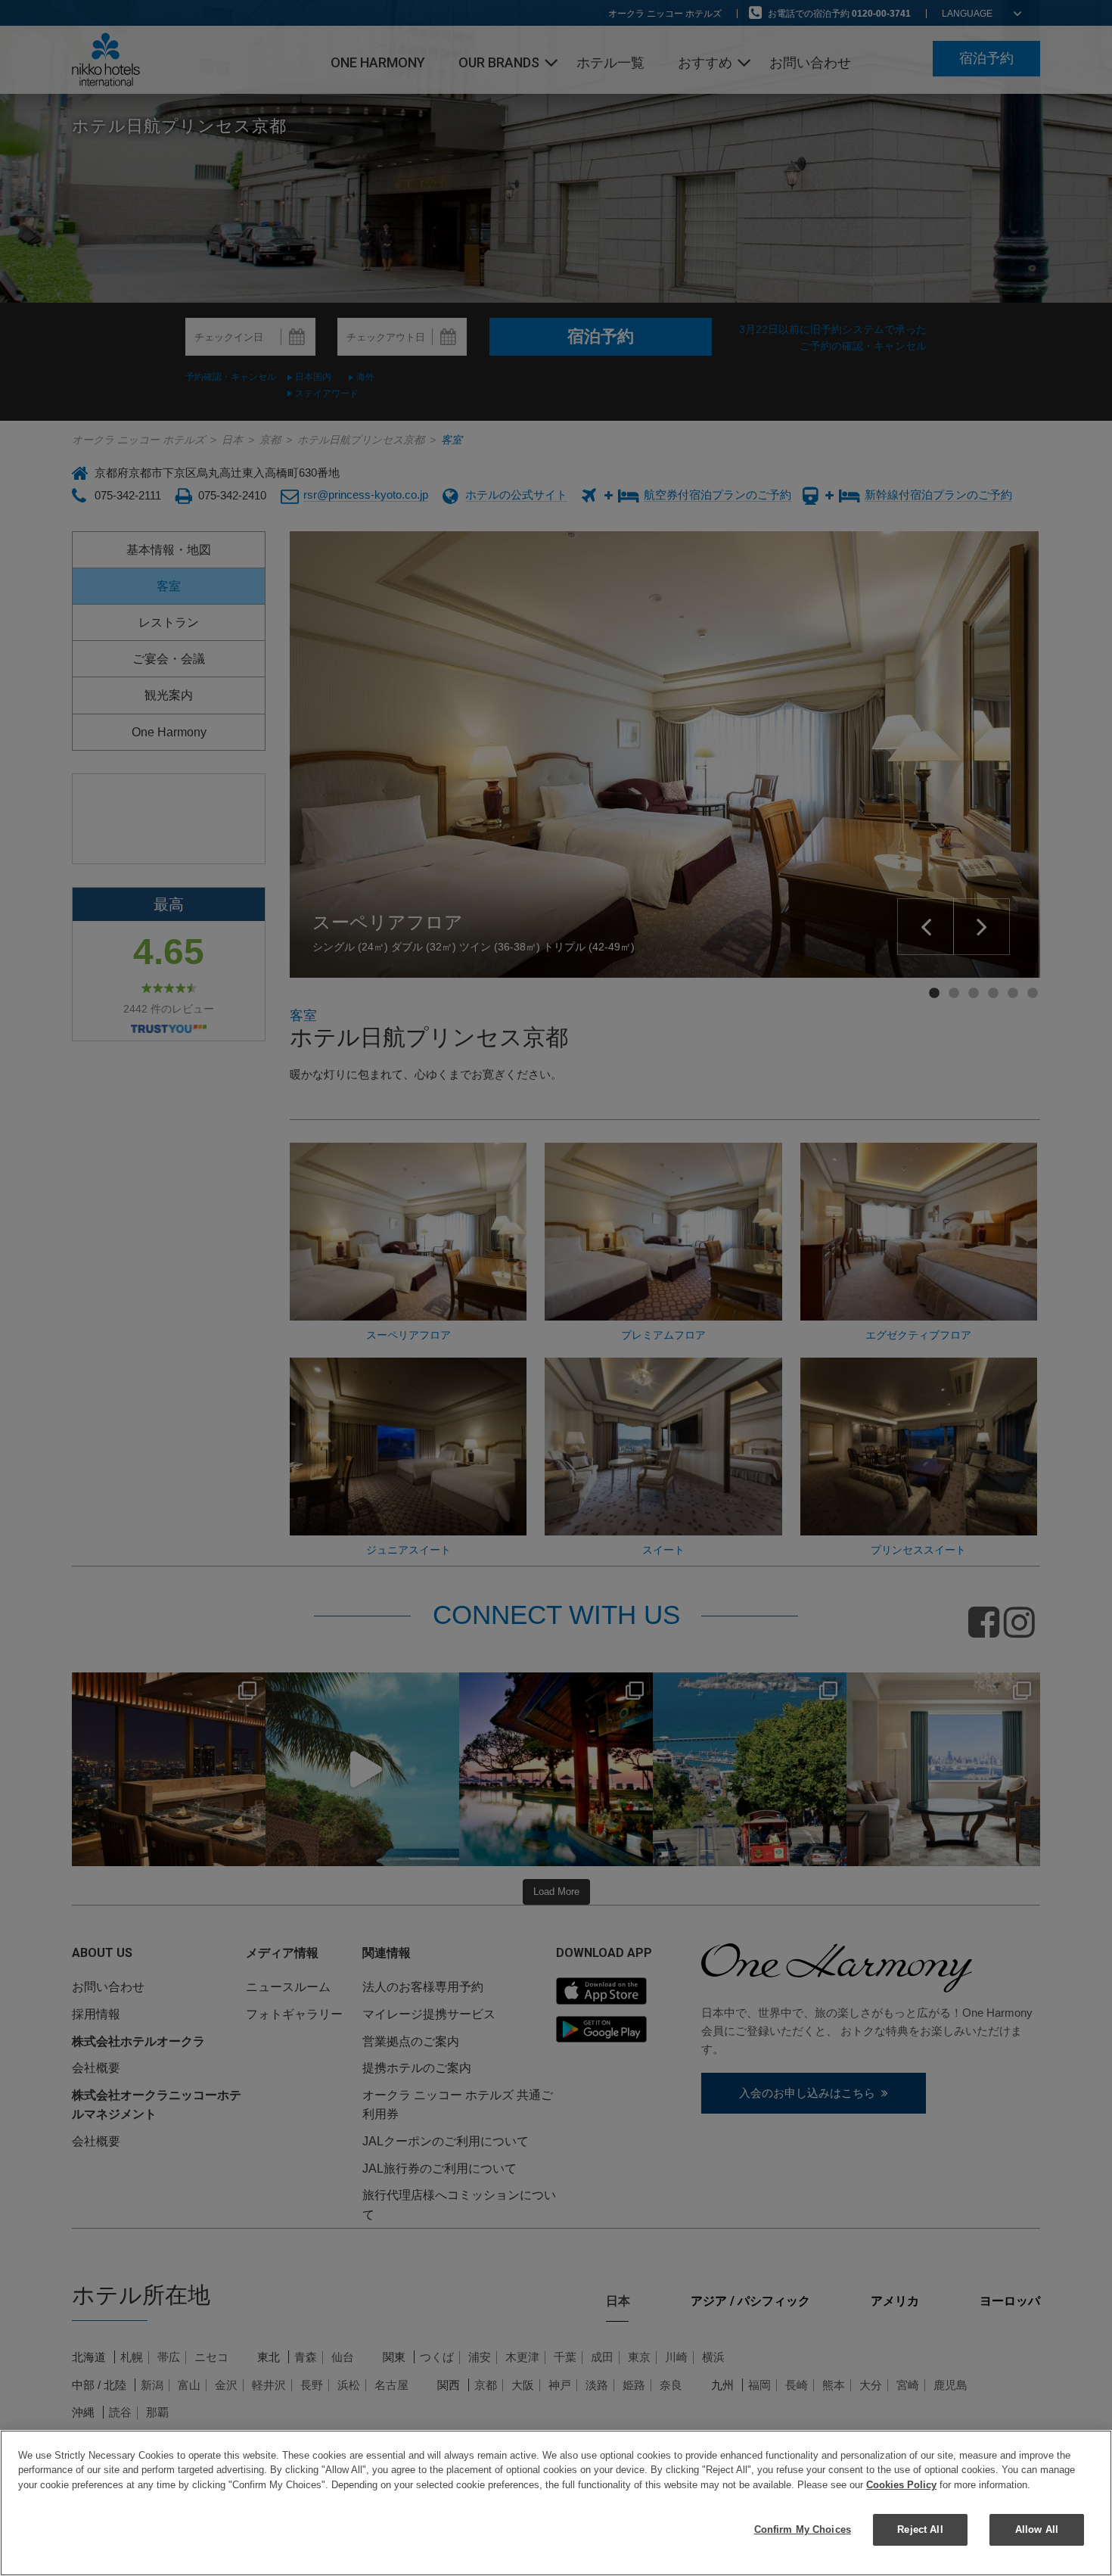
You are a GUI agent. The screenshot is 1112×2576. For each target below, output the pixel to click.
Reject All (920, 2529)
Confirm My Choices (803, 2529)
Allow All (1037, 2529)
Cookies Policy (901, 2485)
